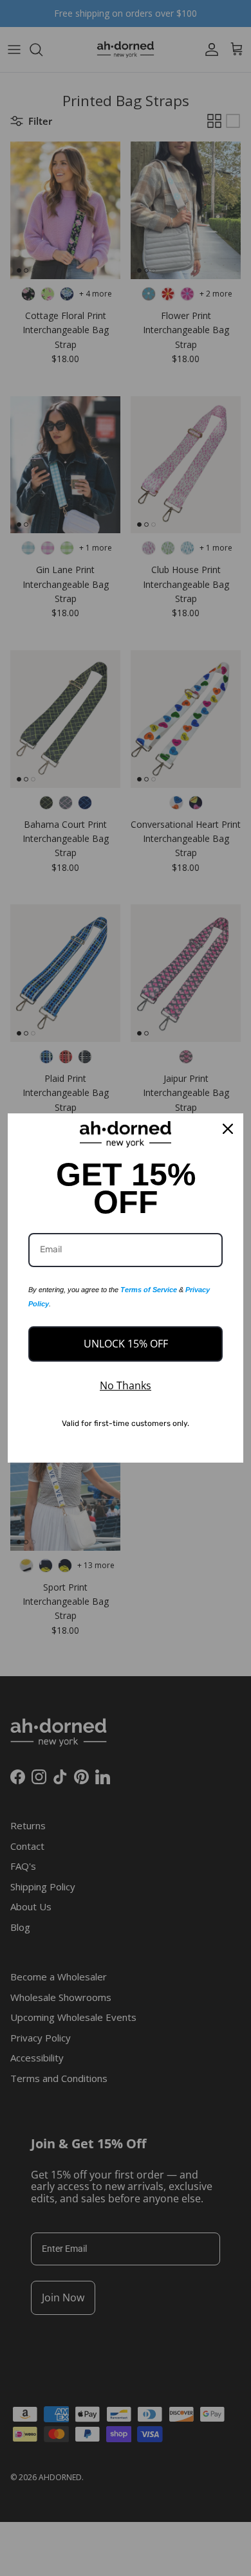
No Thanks (126, 1385)
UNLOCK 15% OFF (126, 1344)
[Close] (228, 1129)
